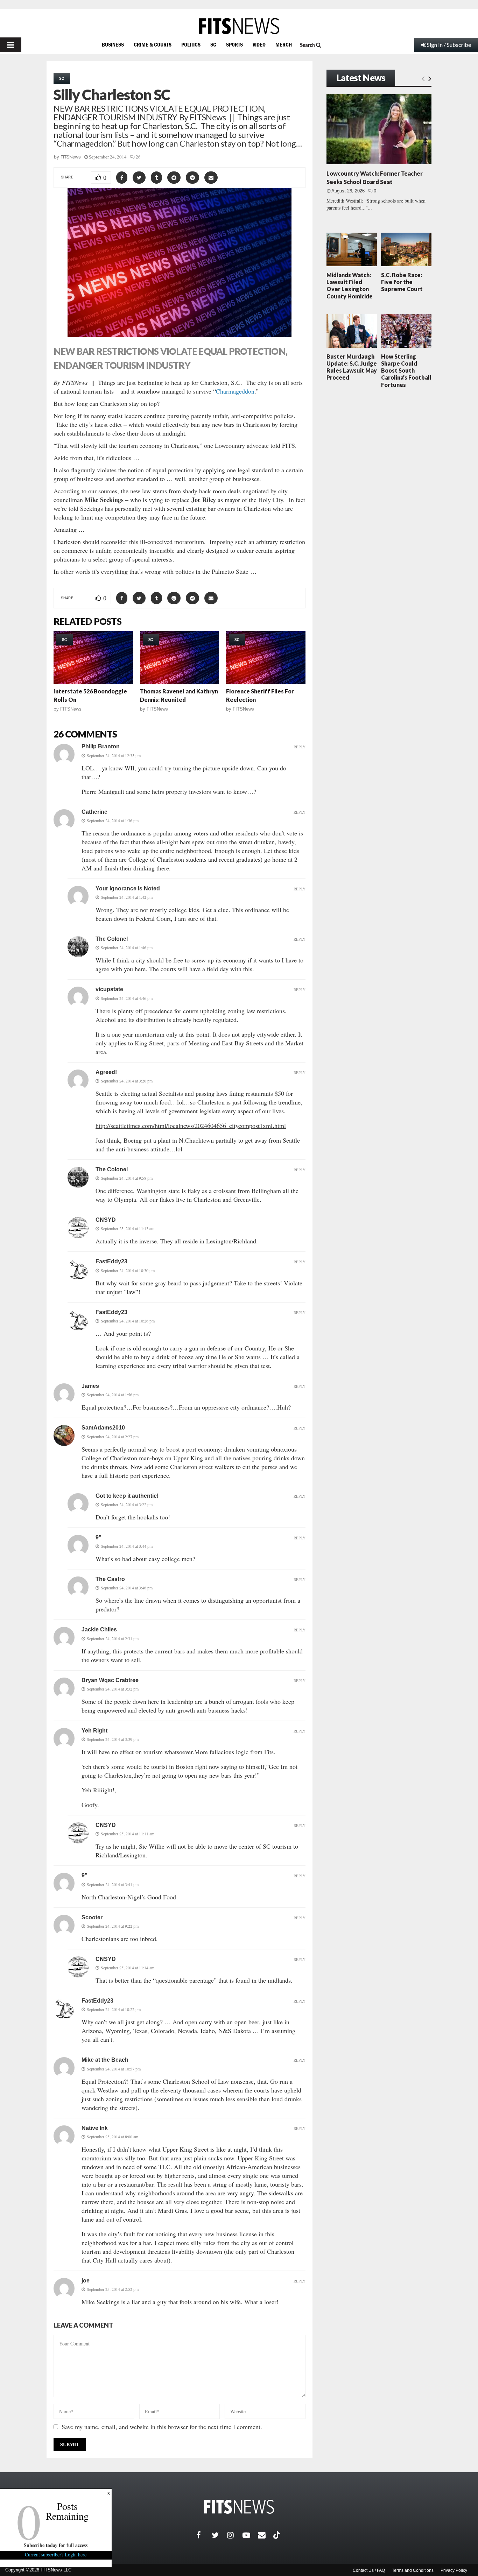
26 (138, 157)
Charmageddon (235, 391)
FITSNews (71, 157)
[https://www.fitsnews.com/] (239, 26)
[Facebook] (204, 2535)
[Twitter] (219, 2535)
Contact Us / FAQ (369, 2570)
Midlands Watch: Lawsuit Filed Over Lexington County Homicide (350, 285)
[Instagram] (235, 2535)
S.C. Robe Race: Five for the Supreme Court (402, 282)
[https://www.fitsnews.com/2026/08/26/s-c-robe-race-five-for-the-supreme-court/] (406, 249)
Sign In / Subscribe (449, 45)
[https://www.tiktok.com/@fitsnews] (277, 2535)
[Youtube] (250, 2535)
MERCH (284, 44)
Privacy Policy (454, 2570)
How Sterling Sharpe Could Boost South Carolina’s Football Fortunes (406, 370)
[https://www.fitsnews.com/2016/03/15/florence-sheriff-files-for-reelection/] (266, 658)
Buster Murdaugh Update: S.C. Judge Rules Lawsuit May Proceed (352, 367)
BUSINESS (113, 44)
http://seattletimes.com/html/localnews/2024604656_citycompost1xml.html (191, 1125)
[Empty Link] (423, 78)
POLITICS (191, 44)
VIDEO (259, 44)
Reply (300, 747)
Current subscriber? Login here (56, 2554)
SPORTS (234, 44)
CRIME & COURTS (153, 44)
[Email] (266, 2535)
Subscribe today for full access (56, 2545)
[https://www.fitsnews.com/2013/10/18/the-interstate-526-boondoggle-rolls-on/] (93, 658)
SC (213, 44)
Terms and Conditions (413, 2570)
